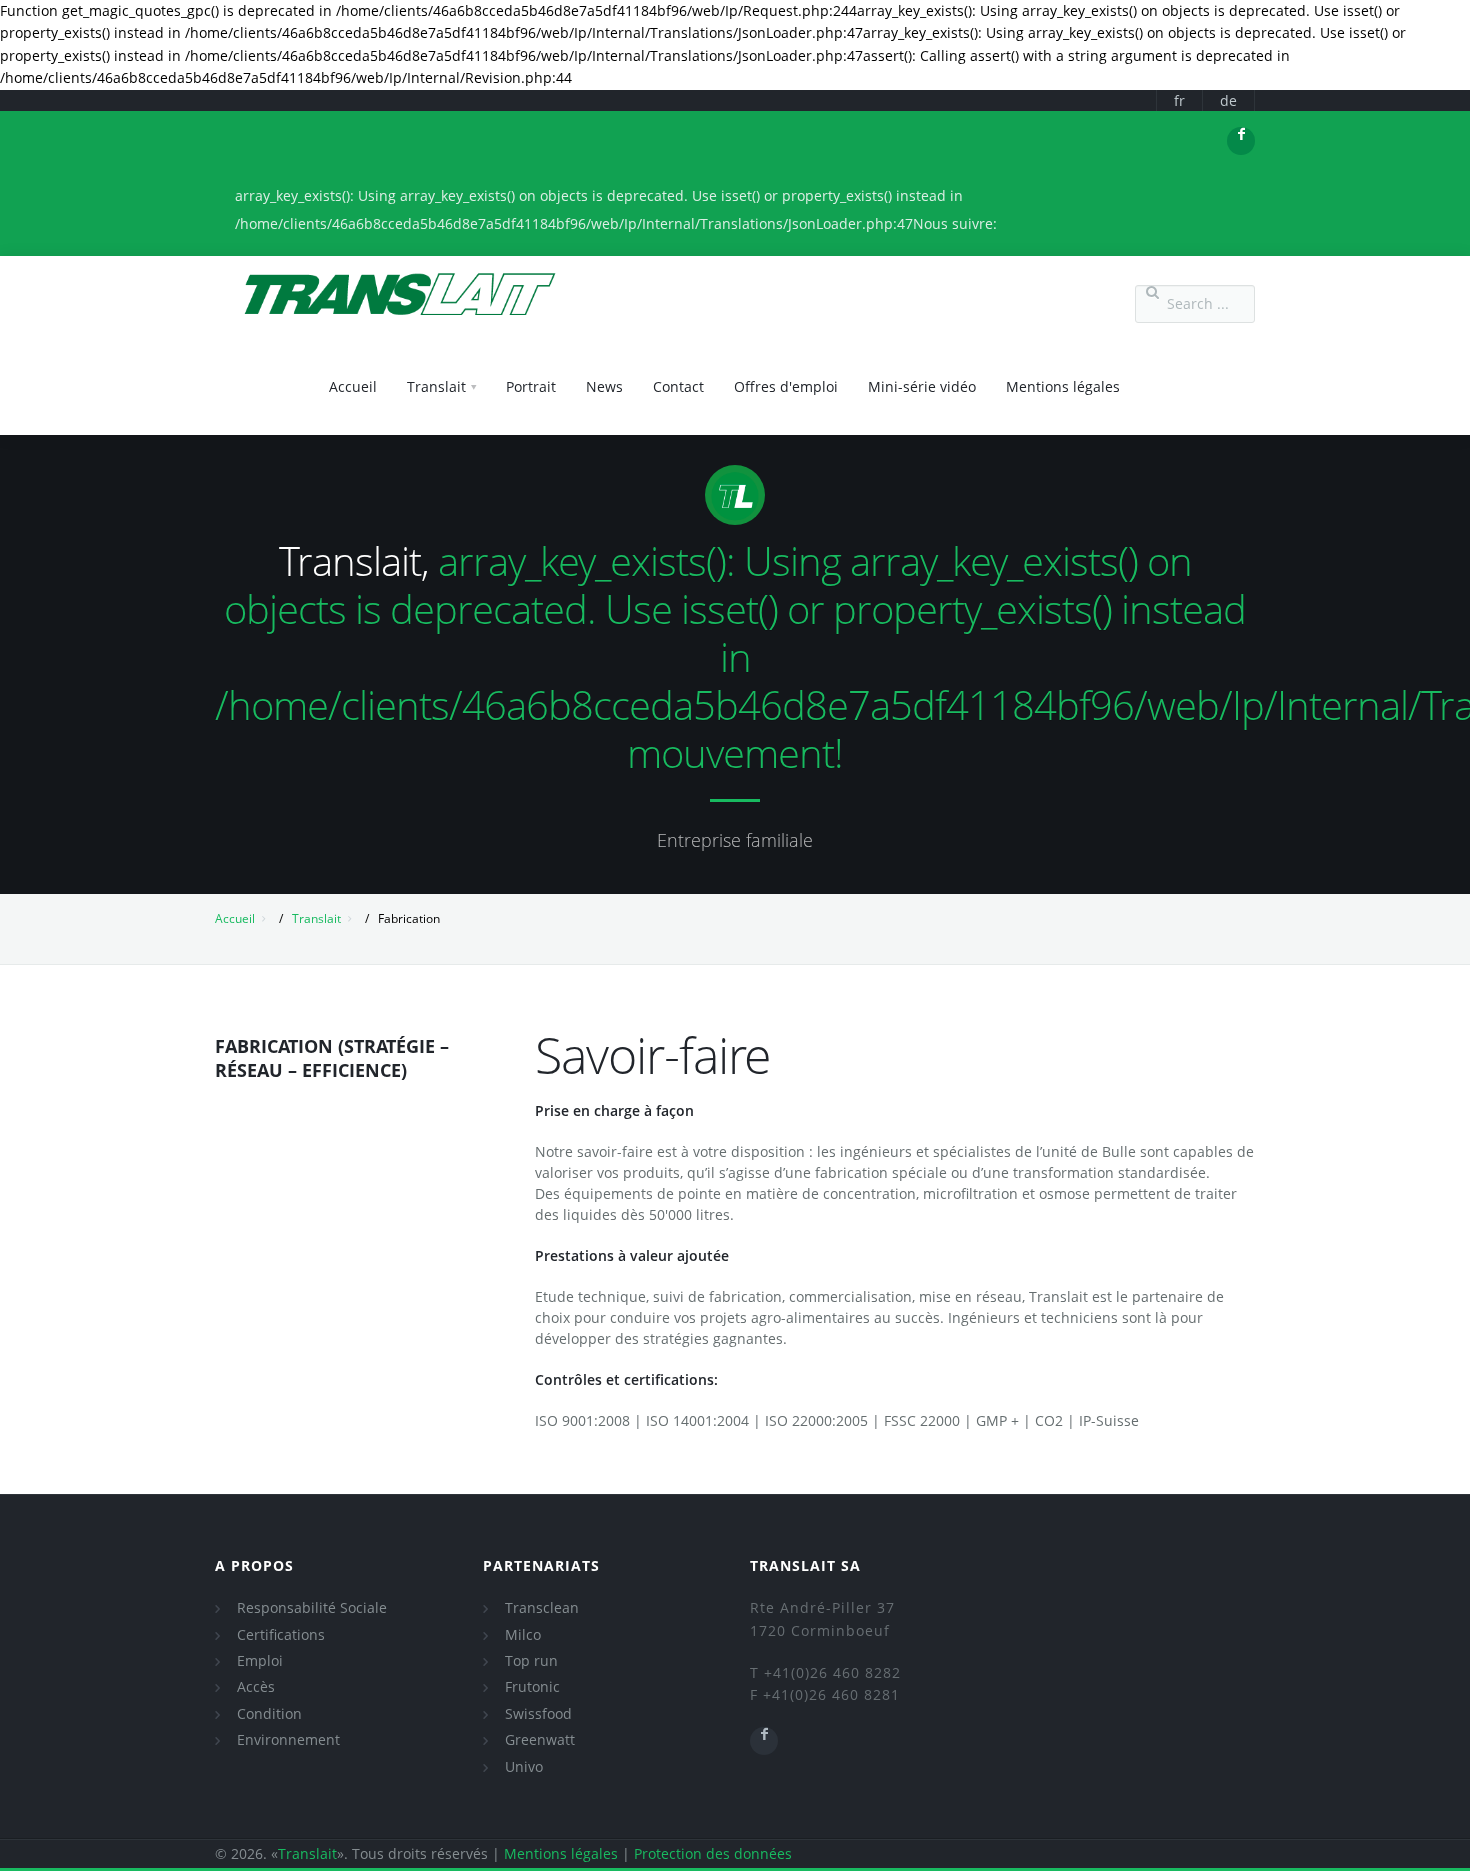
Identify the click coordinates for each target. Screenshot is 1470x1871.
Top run (531, 1660)
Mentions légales (561, 1853)
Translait (316, 918)
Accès (256, 1686)
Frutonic (532, 1686)
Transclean (542, 1607)
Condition (269, 1713)
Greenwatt (540, 1739)
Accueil (235, 918)
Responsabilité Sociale (312, 1607)
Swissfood (538, 1713)
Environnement (288, 1739)
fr (1179, 100)
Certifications (281, 1634)
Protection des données (713, 1853)
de (1228, 100)
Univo (524, 1766)
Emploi (260, 1660)
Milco (523, 1634)
